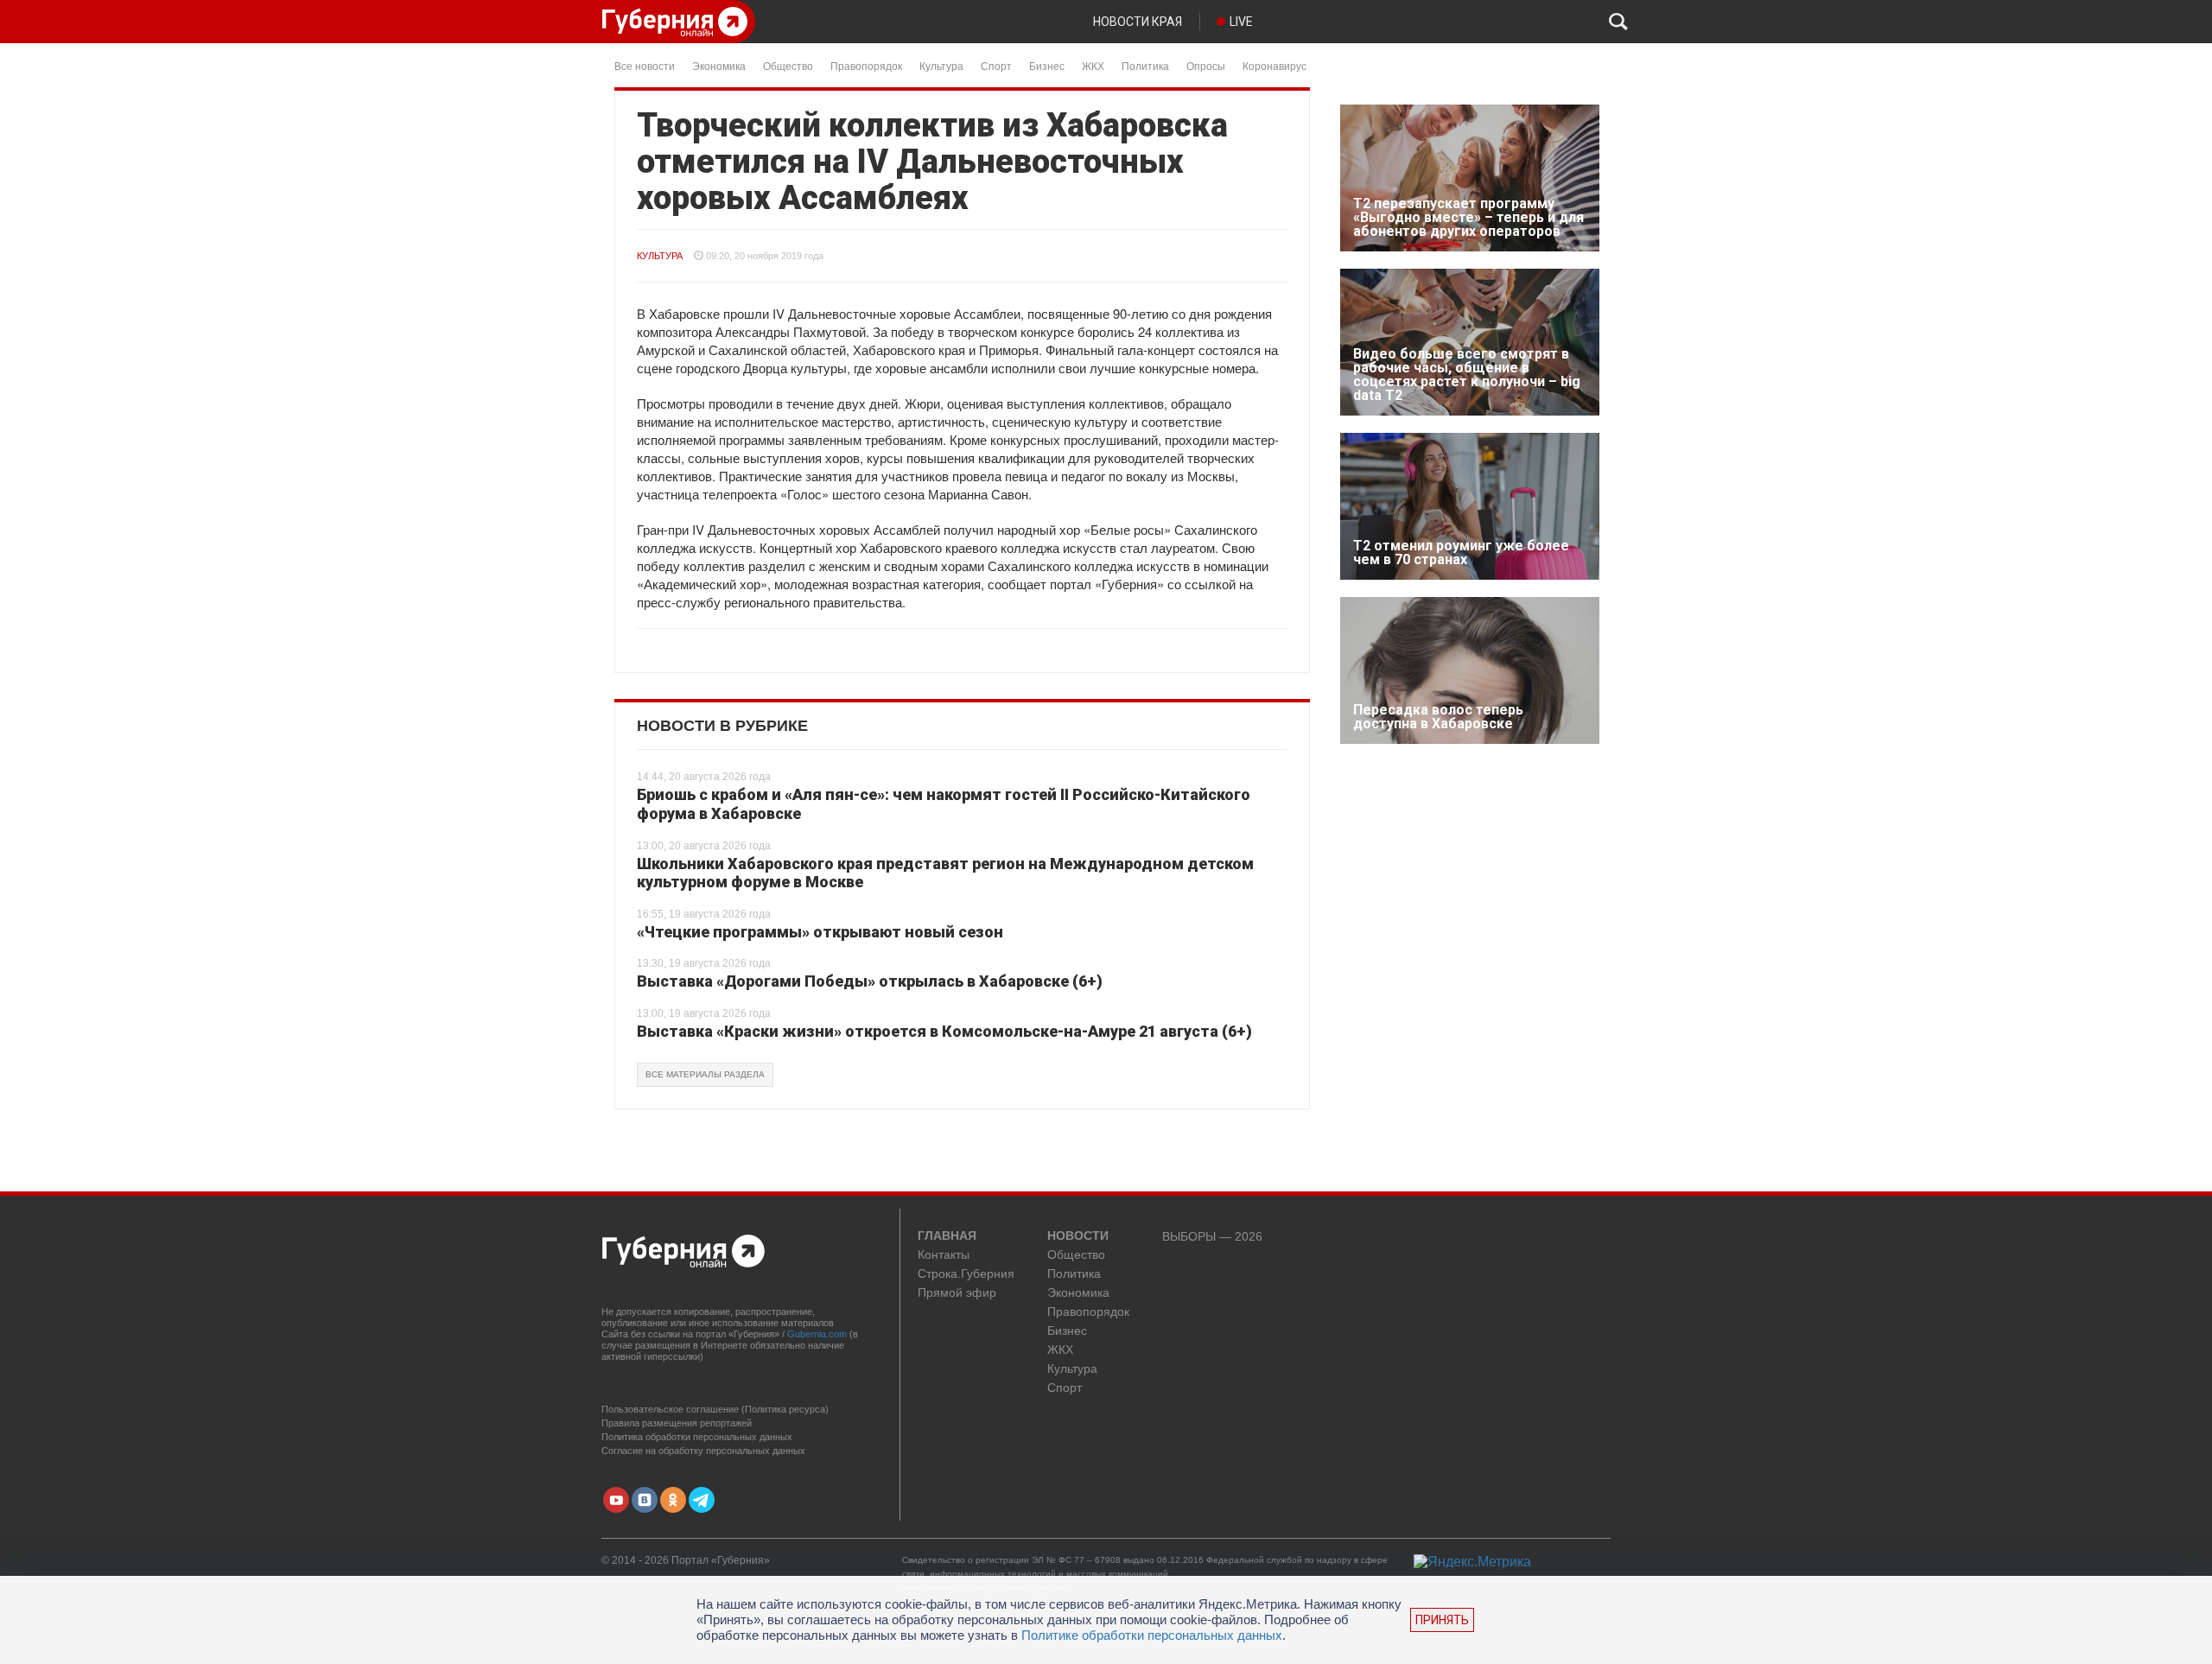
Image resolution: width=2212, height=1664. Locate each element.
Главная (947, 1236)
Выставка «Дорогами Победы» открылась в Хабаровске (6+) (870, 981)
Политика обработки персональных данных (697, 1437)
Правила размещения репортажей (677, 1423)
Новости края (1138, 22)
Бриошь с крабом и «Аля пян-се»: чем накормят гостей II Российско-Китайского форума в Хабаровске (944, 804)
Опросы (1206, 65)
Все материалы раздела (705, 1074)
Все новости (645, 65)
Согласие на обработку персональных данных (703, 1451)
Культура (941, 65)
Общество (788, 65)
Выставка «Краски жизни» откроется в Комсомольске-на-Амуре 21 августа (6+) (944, 1031)
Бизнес (1047, 65)
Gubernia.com (817, 1334)
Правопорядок (866, 65)
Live (1241, 22)
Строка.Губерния (966, 1274)
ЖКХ (1093, 65)
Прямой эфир (957, 1293)
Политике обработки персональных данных (1152, 1635)
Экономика (719, 65)
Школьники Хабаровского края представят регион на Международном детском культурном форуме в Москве (945, 873)
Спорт (996, 65)
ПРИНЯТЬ (1442, 1620)
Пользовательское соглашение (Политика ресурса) (715, 1409)
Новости (1078, 1236)
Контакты (944, 1255)
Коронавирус (1274, 65)
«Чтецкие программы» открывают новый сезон (820, 932)
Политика (1145, 65)
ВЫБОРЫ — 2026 (1212, 1237)
